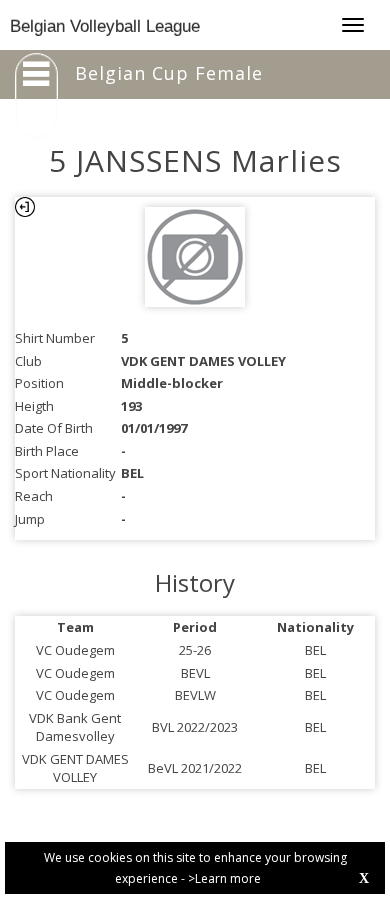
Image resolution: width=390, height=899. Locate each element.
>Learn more (224, 878)
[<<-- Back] (25, 207)
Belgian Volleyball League (105, 26)
